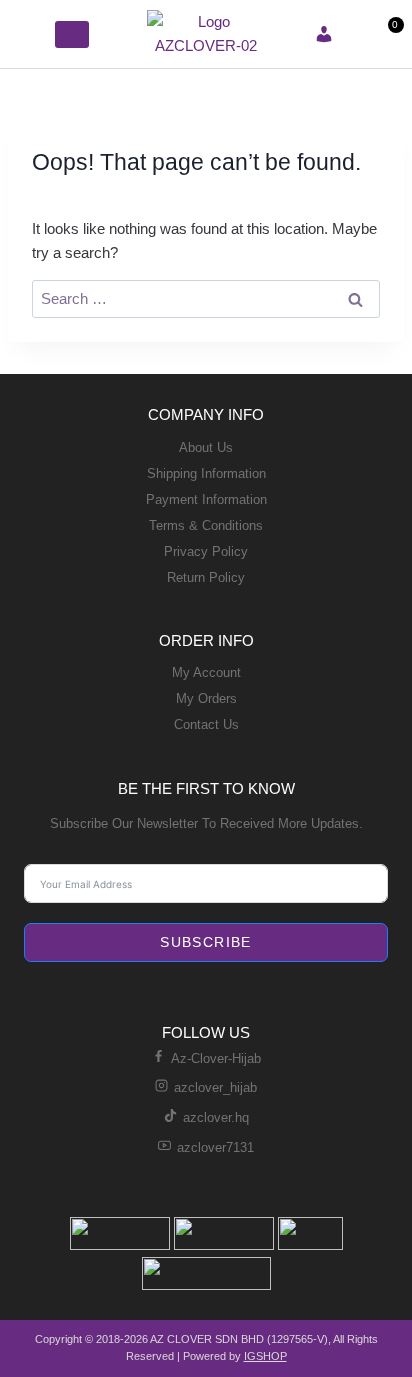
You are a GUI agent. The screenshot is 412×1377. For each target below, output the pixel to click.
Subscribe (206, 942)
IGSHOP (265, 1356)
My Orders (206, 698)
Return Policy (206, 577)
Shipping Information (206, 473)
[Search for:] (206, 298)
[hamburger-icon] (32, 34)
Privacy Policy (206, 551)
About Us (206, 447)
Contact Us (206, 724)
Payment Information (206, 499)
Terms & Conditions (206, 525)
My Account (206, 672)
